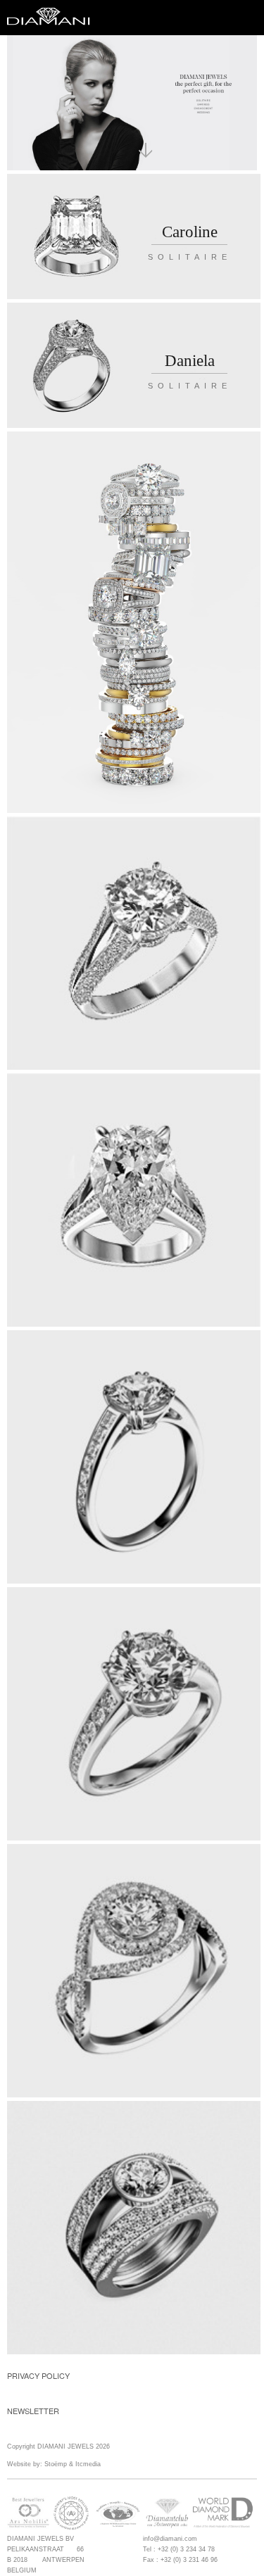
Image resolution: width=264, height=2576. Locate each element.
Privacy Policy (38, 2375)
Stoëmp (56, 2464)
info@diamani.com (170, 2539)
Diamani (53, 18)
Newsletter (33, 2411)
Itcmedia (88, 2464)
